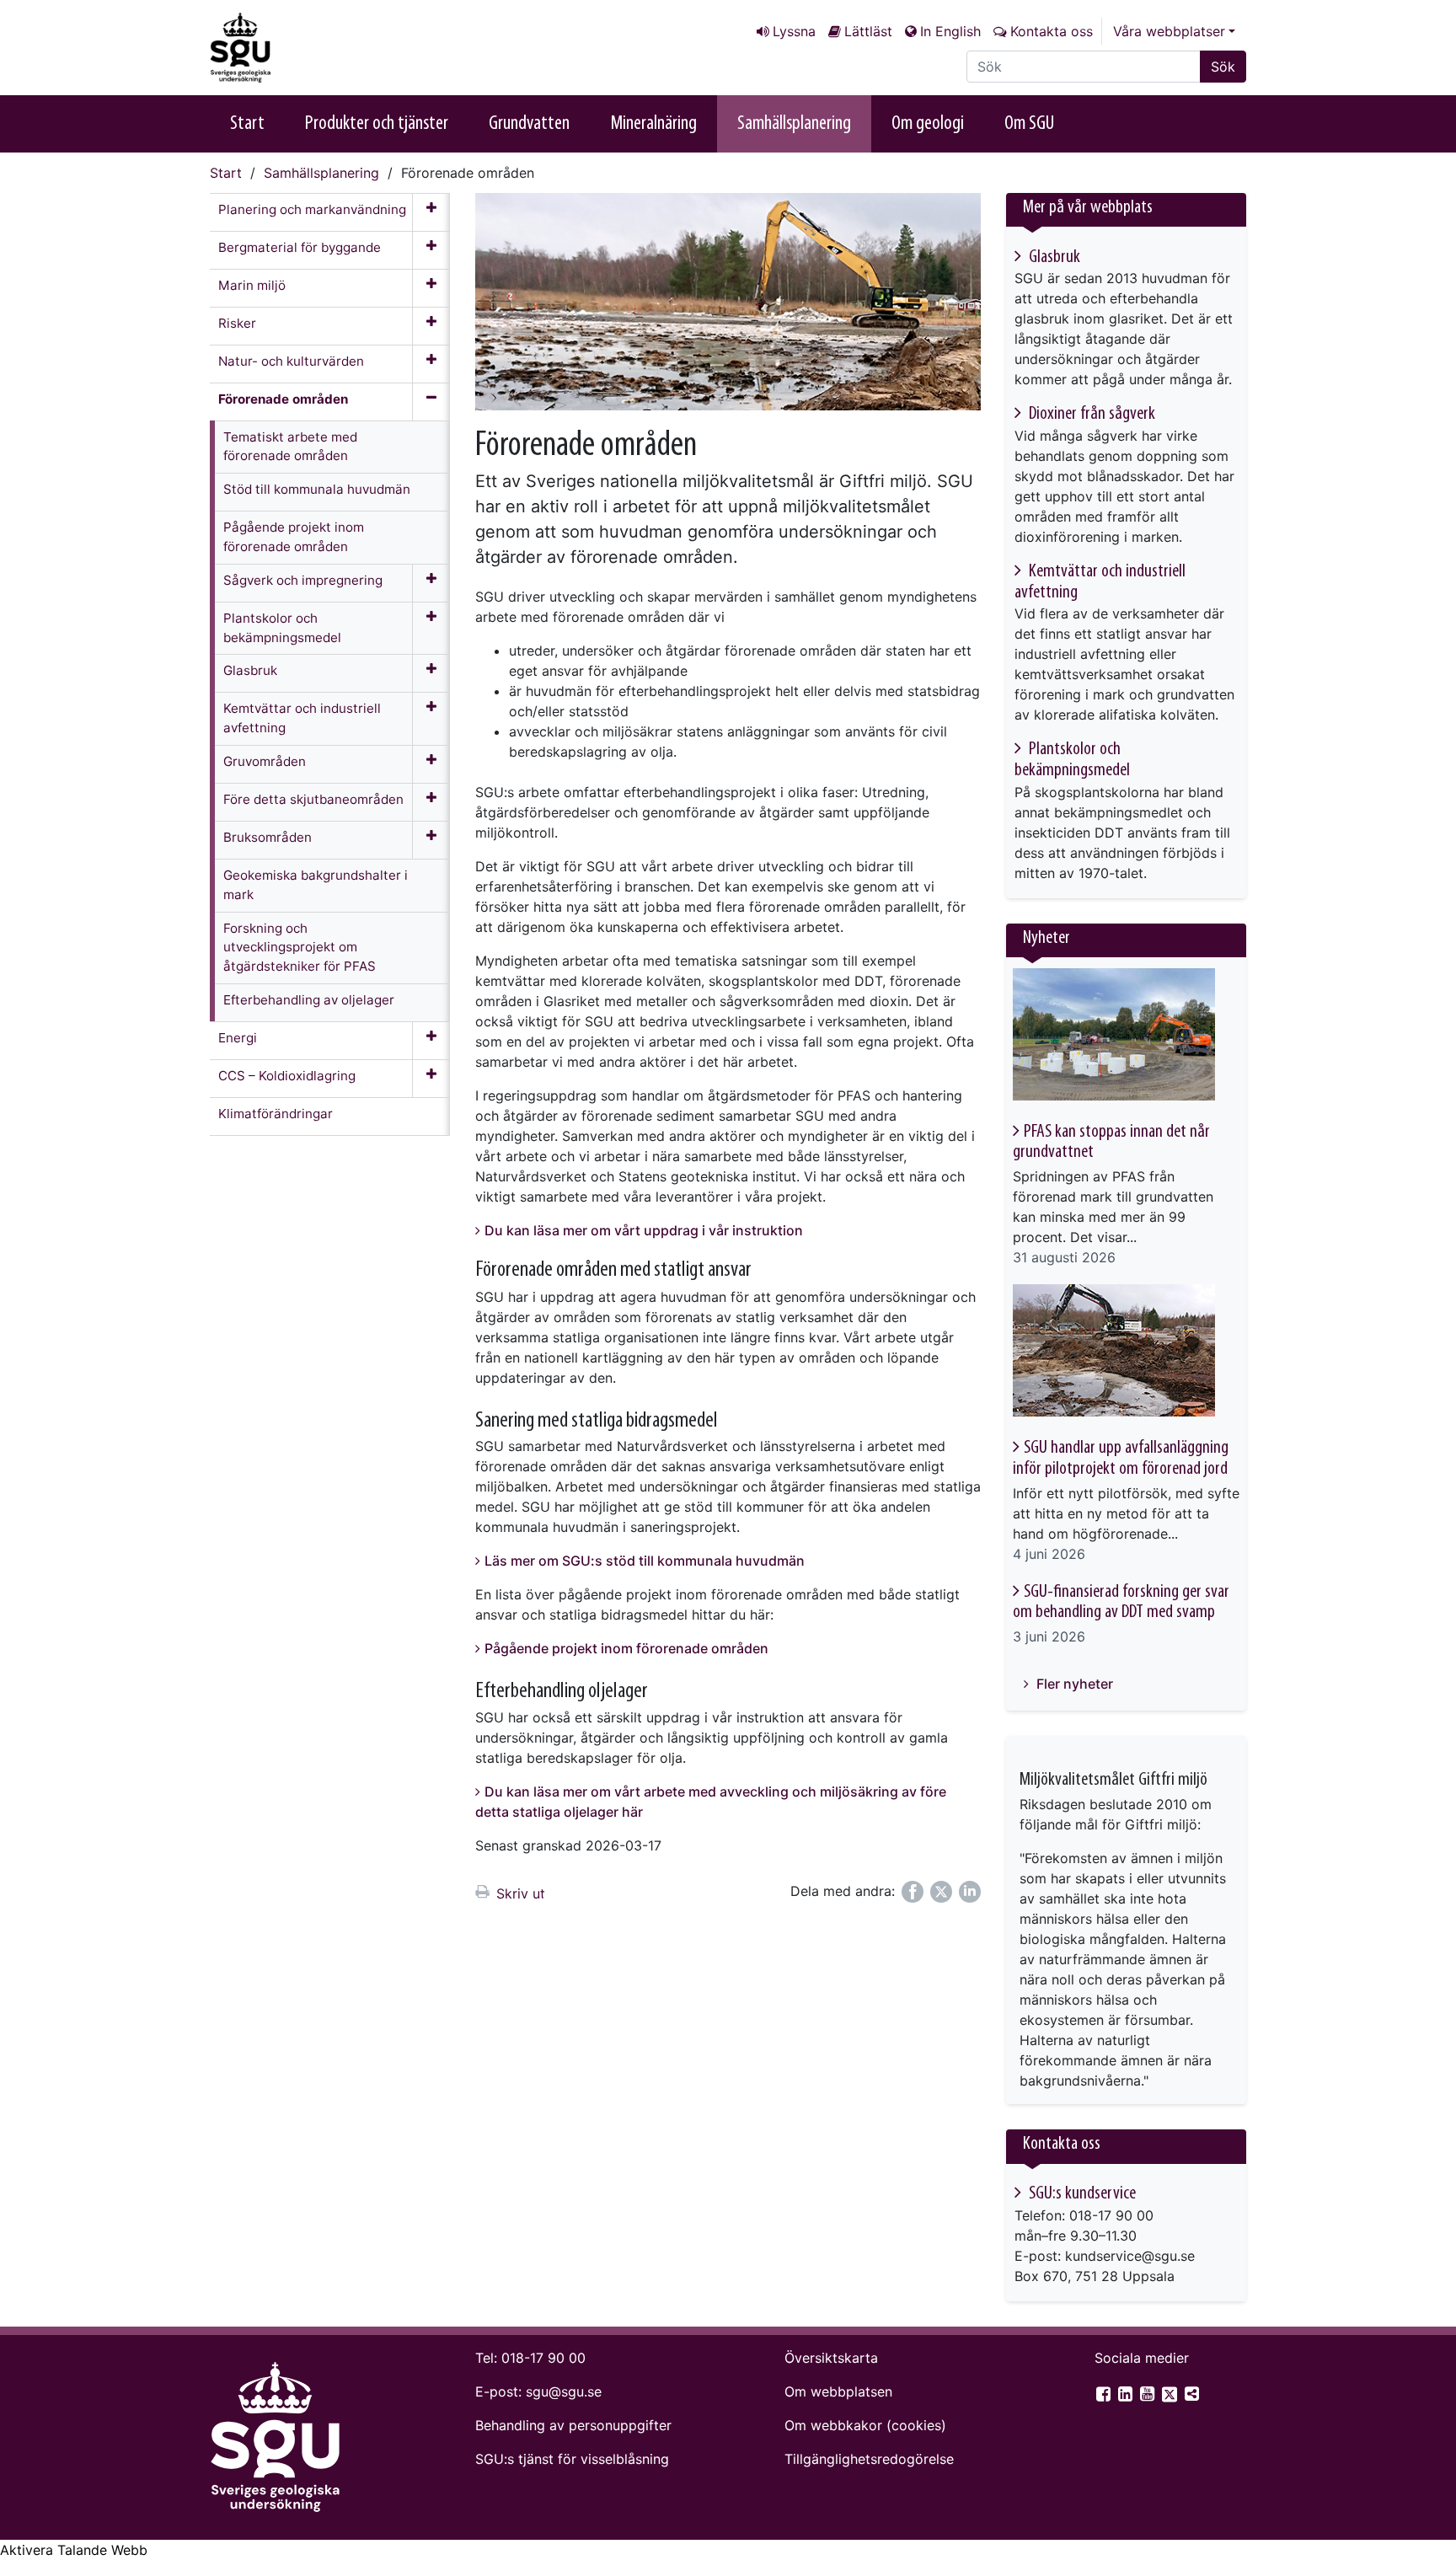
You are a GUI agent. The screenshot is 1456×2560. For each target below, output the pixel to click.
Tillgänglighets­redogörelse (869, 2459)
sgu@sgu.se (564, 2391)
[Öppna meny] (431, 212)
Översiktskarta (831, 2358)
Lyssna (794, 31)
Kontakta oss (1052, 31)
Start (247, 124)
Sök (1223, 67)
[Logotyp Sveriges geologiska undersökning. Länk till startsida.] (294, 48)
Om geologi (928, 124)
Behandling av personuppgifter (573, 2425)
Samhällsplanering (794, 124)
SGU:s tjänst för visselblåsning (572, 2459)
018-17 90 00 (543, 2358)
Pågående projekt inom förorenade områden (626, 1648)
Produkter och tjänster (377, 124)
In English (950, 31)
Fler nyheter (1073, 1684)
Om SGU (1029, 124)
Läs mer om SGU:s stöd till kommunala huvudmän (645, 1561)
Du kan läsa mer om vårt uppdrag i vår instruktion (644, 1230)
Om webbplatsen (838, 2391)
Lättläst (868, 31)
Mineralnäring (653, 124)
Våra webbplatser (1169, 31)
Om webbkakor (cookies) (865, 2425)
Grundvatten (529, 124)
